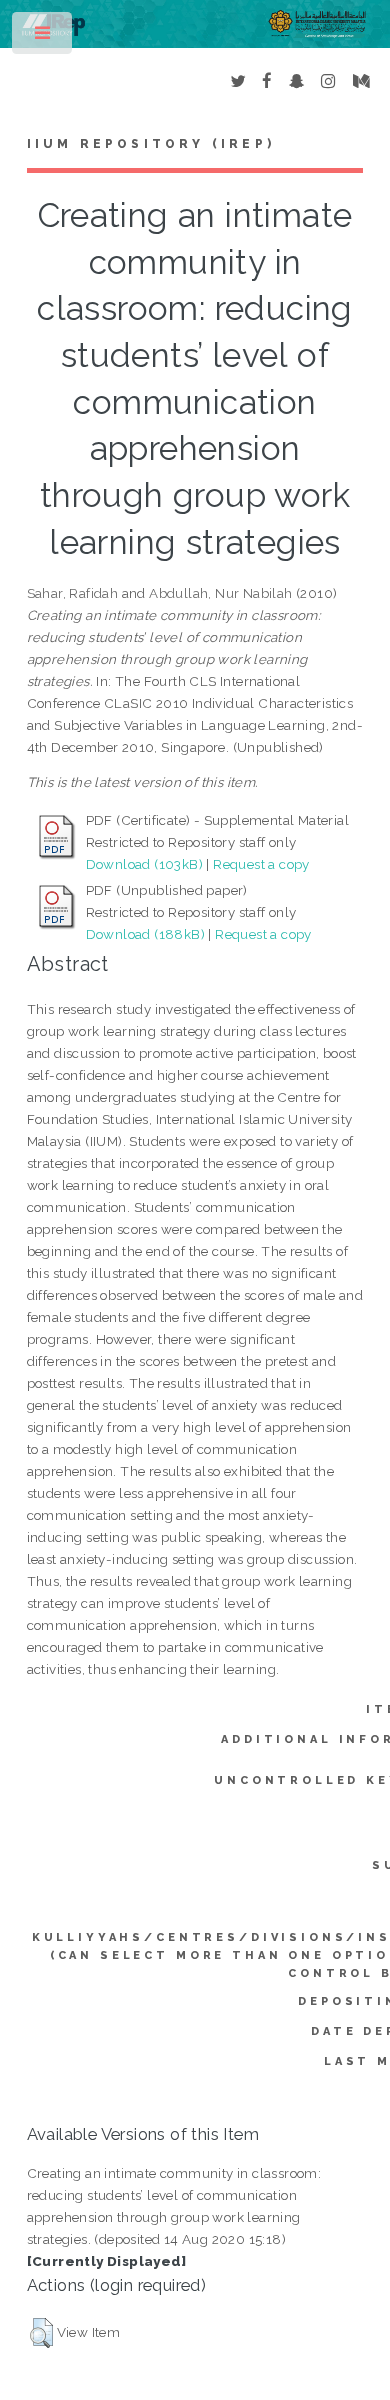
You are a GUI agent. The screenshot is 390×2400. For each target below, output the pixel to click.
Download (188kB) (145, 934)
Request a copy (261, 864)
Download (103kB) (144, 864)
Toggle (43, 37)
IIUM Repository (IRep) (151, 144)
